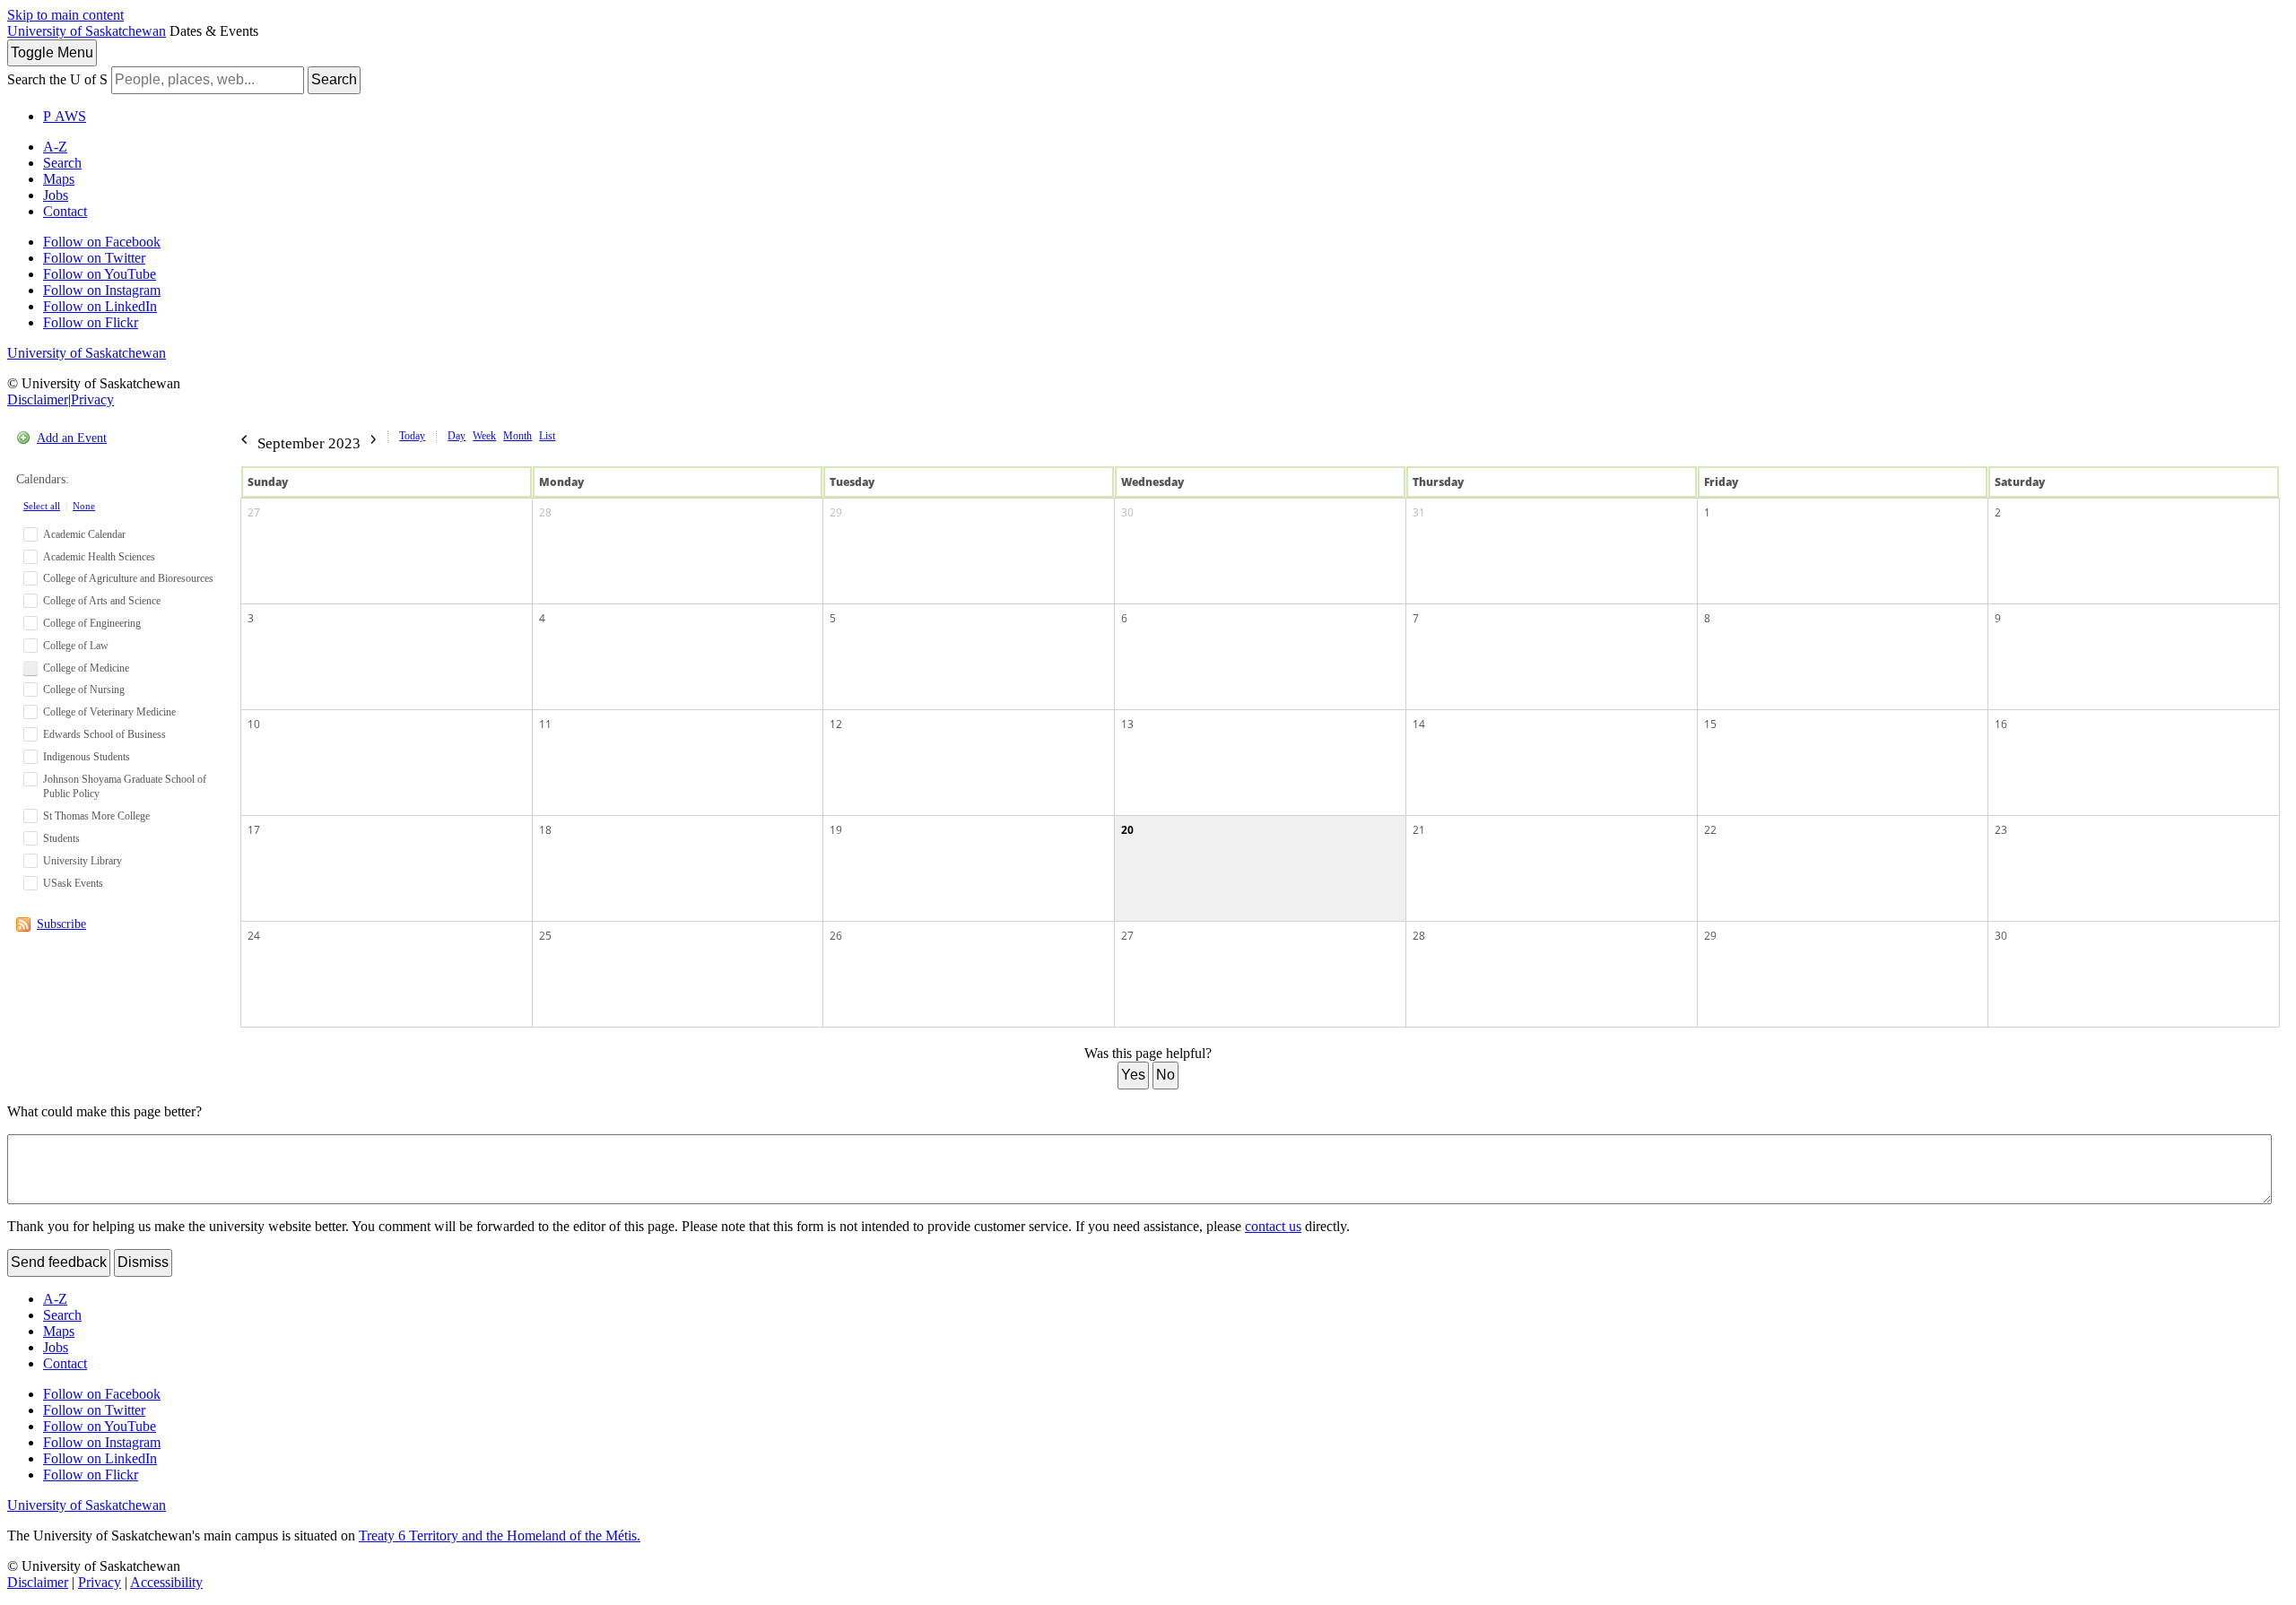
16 (2001, 724)
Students (61, 838)
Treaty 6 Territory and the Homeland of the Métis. (500, 1536)
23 (2001, 830)
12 (836, 724)
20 (1127, 830)
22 (1710, 830)
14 (1419, 724)
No (1165, 1075)
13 (1127, 724)
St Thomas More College (96, 816)
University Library (83, 861)
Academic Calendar (84, 534)
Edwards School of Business (104, 734)
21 (1419, 830)
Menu (52, 52)
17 (254, 830)
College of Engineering (92, 623)
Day (457, 436)
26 (836, 936)
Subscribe (61, 924)
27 (254, 512)
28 (545, 512)
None (84, 506)
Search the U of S (57, 79)
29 (836, 512)
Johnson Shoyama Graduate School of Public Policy (125, 787)
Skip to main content (65, 15)
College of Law (76, 646)
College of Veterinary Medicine (109, 712)
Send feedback (59, 1262)
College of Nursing (84, 690)
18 (545, 830)
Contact (65, 211)
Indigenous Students (87, 757)
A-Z (55, 147)
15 (1710, 724)
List (547, 436)
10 (254, 724)
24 (254, 936)
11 (545, 724)
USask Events (73, 883)
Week (484, 436)
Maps (59, 179)
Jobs (56, 195)
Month (517, 436)
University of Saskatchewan (87, 31)
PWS (65, 116)
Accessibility (166, 1582)
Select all (42, 506)
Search (334, 79)
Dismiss (143, 1262)
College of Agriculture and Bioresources (128, 578)
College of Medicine (86, 668)
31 (1419, 512)
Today (412, 436)
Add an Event (72, 438)
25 (545, 936)
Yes (1133, 1075)
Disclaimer (38, 399)
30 (1127, 512)
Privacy (92, 399)
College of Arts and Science (102, 601)
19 (836, 830)
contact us (1273, 1226)
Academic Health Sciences (99, 557)
